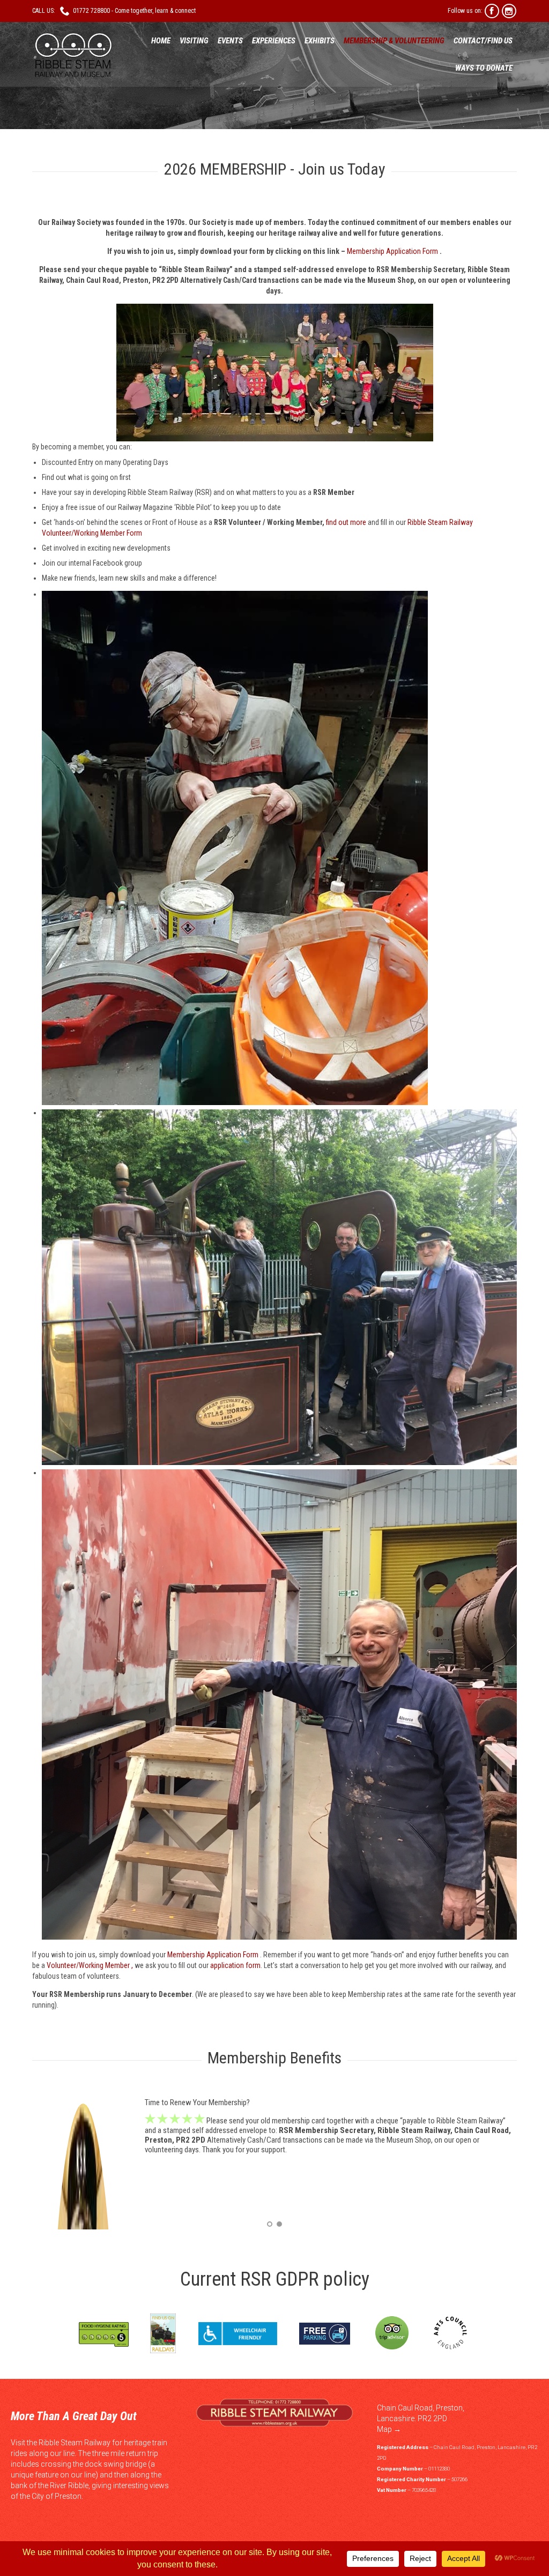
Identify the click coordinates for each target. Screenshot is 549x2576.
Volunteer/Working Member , (90, 1965)
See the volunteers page (276, 2160)
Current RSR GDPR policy (275, 2279)
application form (235, 1965)
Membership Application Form (392, 251)
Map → (389, 2429)
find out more (346, 522)
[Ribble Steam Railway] (72, 55)
